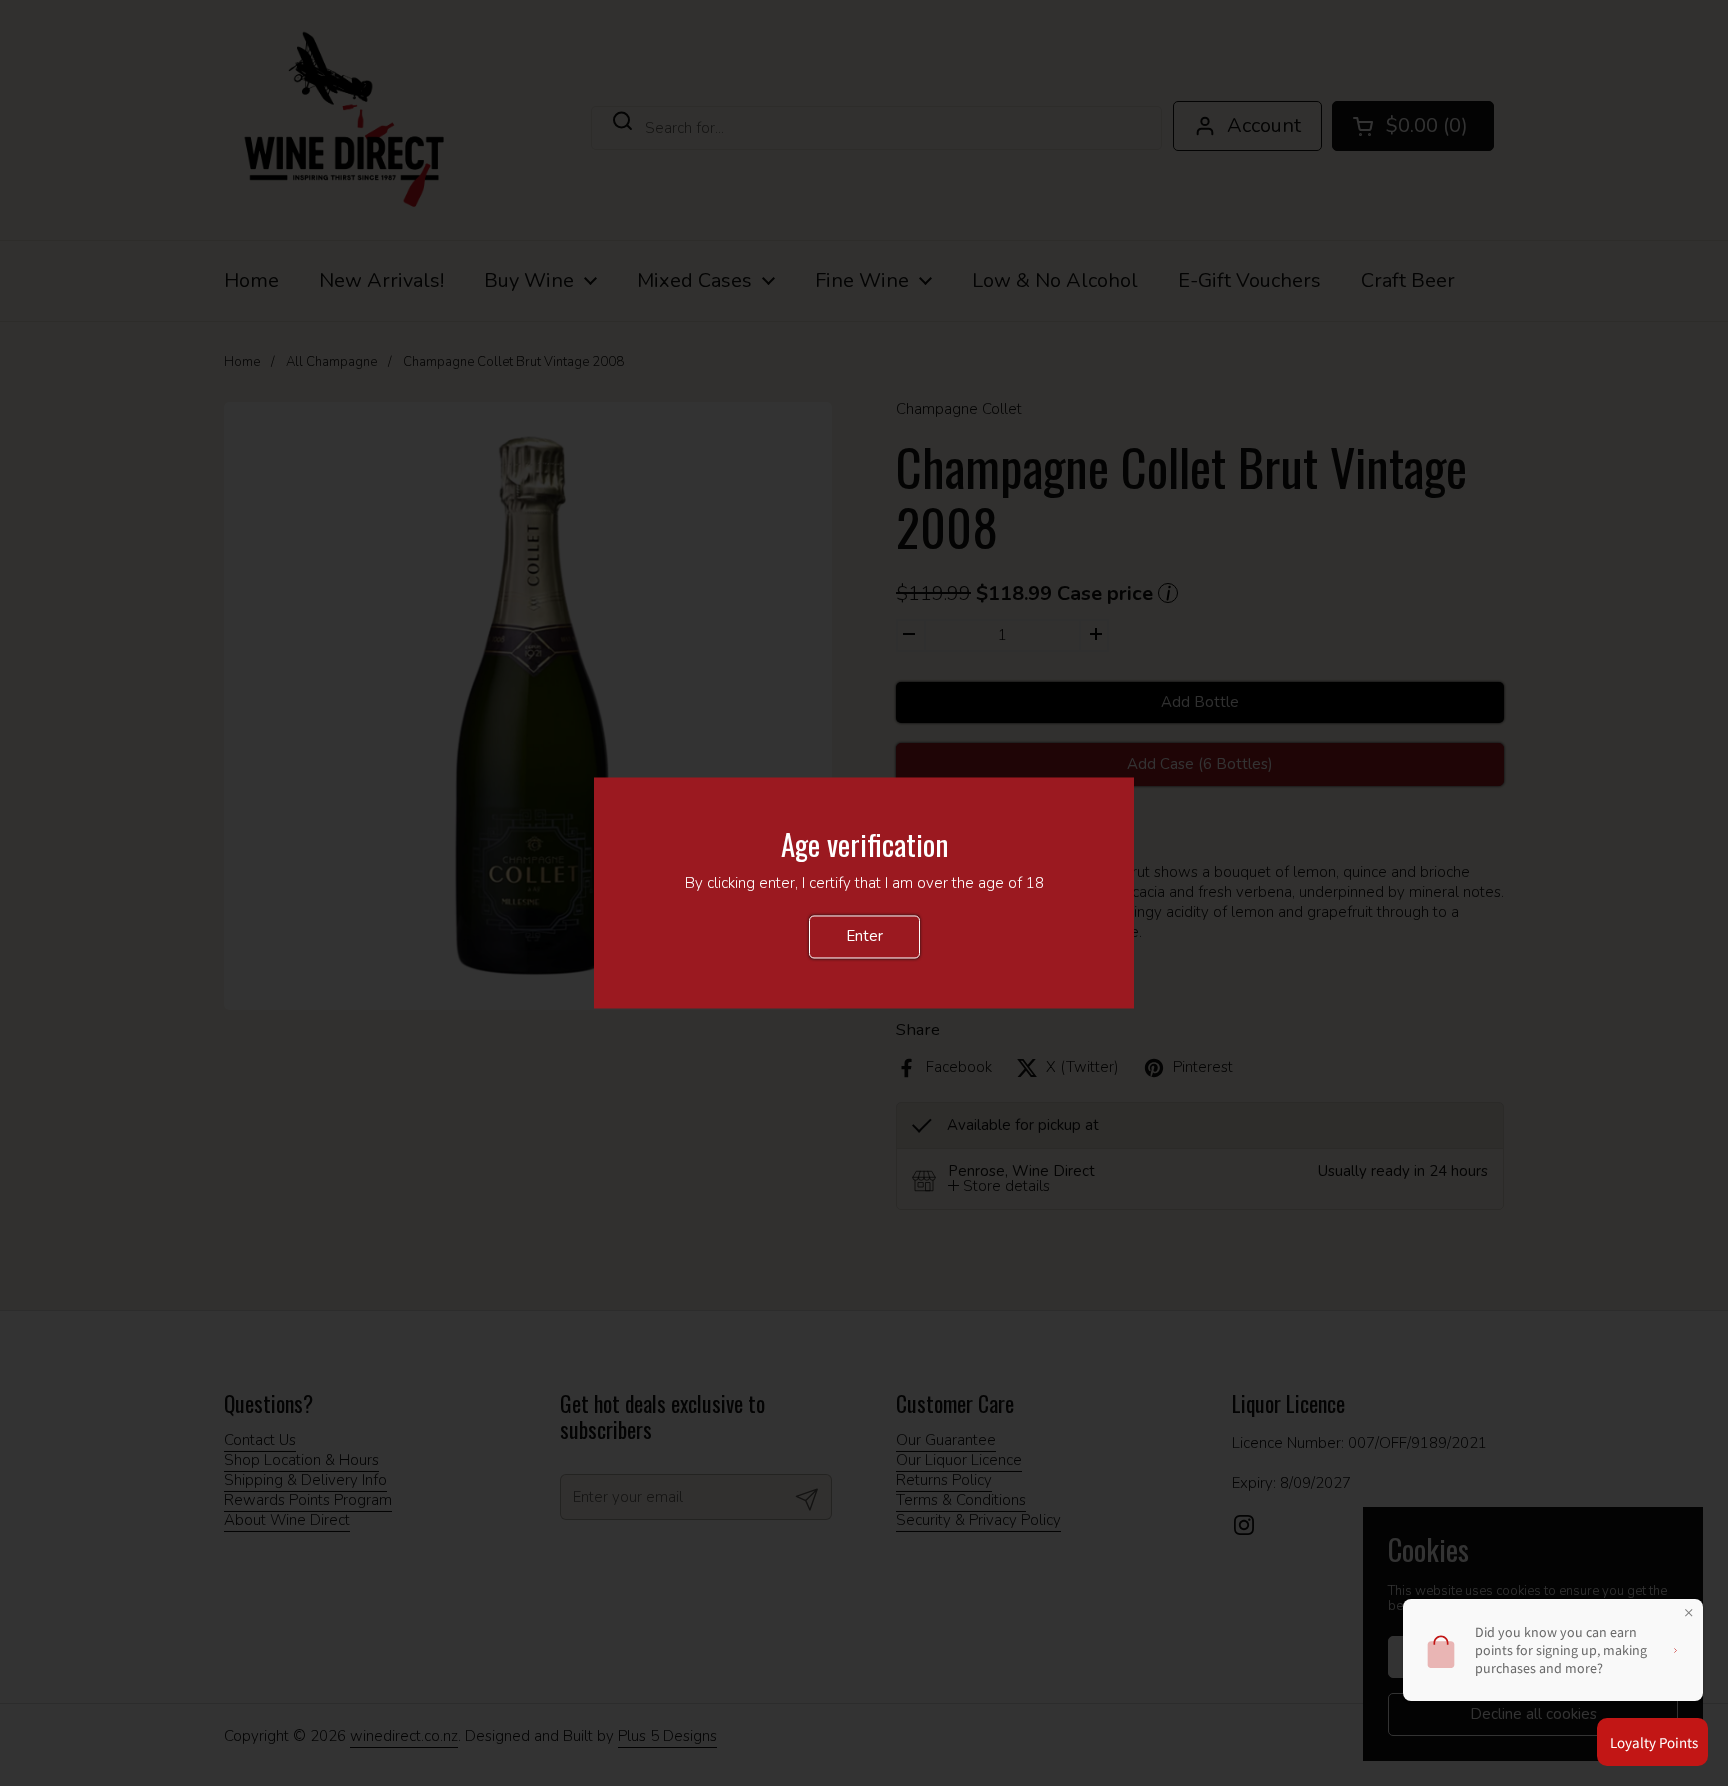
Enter (864, 937)
